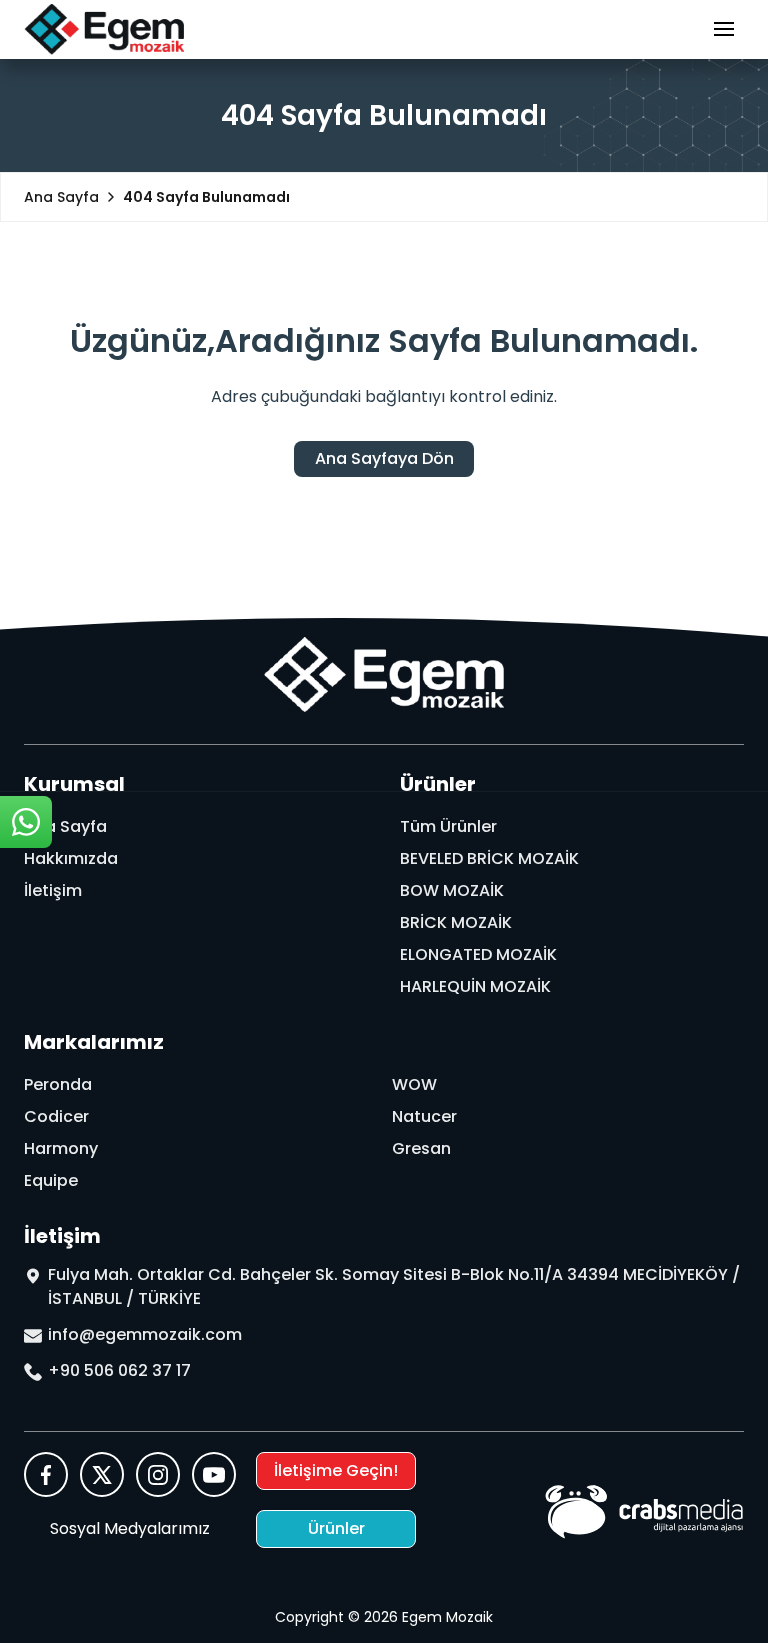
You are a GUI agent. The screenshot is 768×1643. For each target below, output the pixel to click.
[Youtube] (214, 1474)
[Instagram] (158, 1474)
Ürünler (336, 1528)
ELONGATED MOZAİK (478, 954)
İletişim (53, 890)
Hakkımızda (71, 858)
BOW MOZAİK (452, 890)
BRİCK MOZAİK (456, 922)
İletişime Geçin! (336, 1470)
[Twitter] (102, 1474)
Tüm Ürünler (448, 826)
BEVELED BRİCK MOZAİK (489, 858)
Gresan (421, 1148)
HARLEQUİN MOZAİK (475, 986)
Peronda (58, 1084)
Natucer (424, 1116)
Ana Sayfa (65, 826)
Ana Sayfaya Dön (384, 458)
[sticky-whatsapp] (26, 822)
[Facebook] (46, 1474)
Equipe (51, 1180)
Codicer (56, 1116)
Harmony (61, 1148)
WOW (414, 1084)
